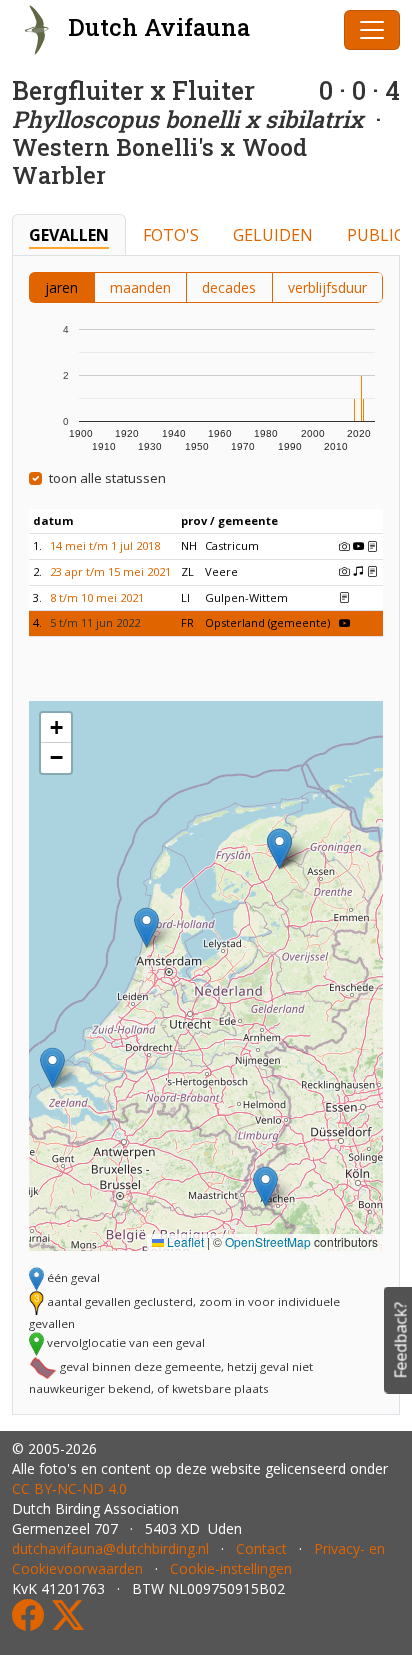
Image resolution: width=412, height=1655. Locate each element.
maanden (140, 287)
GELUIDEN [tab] (273, 235)
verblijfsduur (327, 287)
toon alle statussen (107, 478)
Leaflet (184, 1241)
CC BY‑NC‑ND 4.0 (69, 1488)
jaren (61, 287)
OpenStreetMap (268, 1241)
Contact (261, 1548)
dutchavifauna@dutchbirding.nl (110, 1548)
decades (229, 287)
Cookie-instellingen (231, 1568)
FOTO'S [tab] (171, 235)
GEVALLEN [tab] (69, 235)
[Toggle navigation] (372, 30)
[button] (265, 1186)
